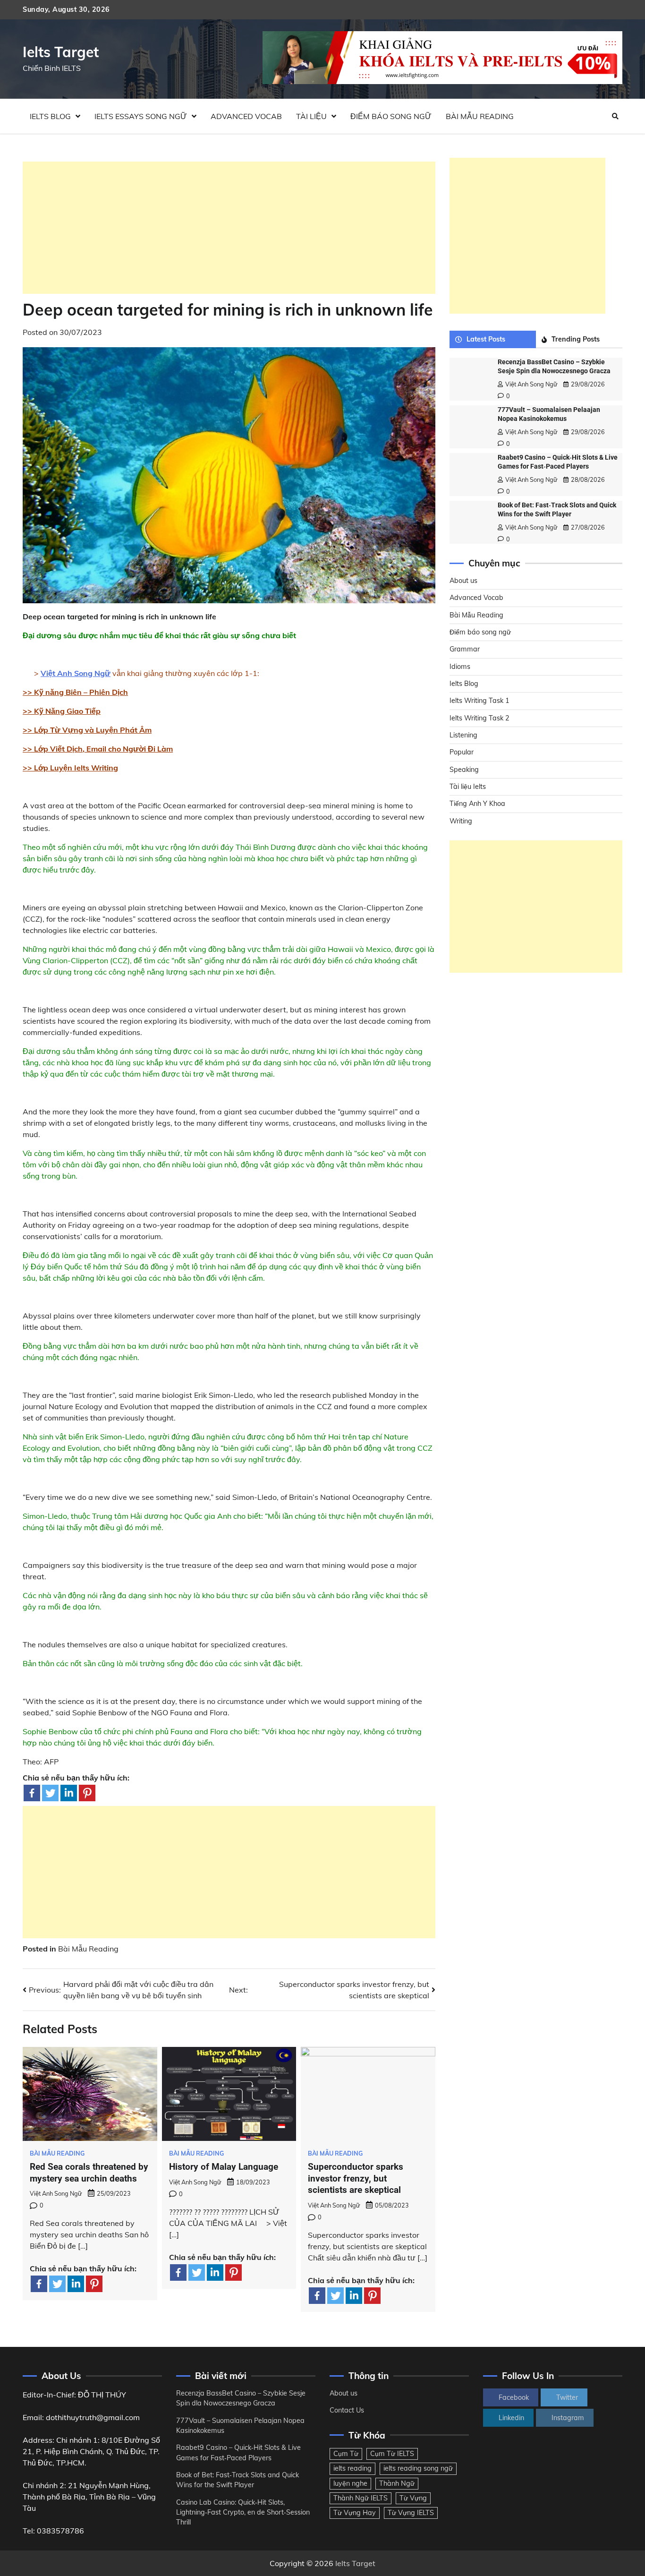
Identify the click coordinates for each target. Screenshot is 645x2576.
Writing (461, 821)
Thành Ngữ (397, 2483)
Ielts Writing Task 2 (480, 718)
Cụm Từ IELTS (392, 2454)
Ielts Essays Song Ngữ (141, 116)
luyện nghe (350, 2483)
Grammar (465, 650)
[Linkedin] (69, 1793)
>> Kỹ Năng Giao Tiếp (62, 711)
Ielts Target (61, 52)
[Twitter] (50, 1793)
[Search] (615, 116)
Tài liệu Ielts (468, 787)
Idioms (460, 667)
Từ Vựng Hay (355, 2513)
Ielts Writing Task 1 (480, 701)
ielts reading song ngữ (418, 2468)
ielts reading (352, 2468)
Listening (463, 735)
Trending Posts (576, 339)
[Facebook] (32, 1793)
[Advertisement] (229, 228)
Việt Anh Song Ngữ (56, 2193)
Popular (462, 753)
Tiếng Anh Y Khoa (477, 804)
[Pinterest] (87, 1793)
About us (463, 581)
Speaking (464, 770)
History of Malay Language (224, 2167)
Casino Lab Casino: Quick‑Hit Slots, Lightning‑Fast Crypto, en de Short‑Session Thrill (243, 2512)
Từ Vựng (413, 2498)
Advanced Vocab (246, 116)
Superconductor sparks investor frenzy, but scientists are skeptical (356, 2178)
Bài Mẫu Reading (480, 116)
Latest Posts (486, 339)
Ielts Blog (50, 116)
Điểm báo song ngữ (391, 116)
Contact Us (347, 2410)
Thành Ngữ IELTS (361, 2498)
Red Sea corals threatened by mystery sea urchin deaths (89, 2173)
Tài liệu (311, 116)
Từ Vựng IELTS (411, 2513)
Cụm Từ (346, 2454)
